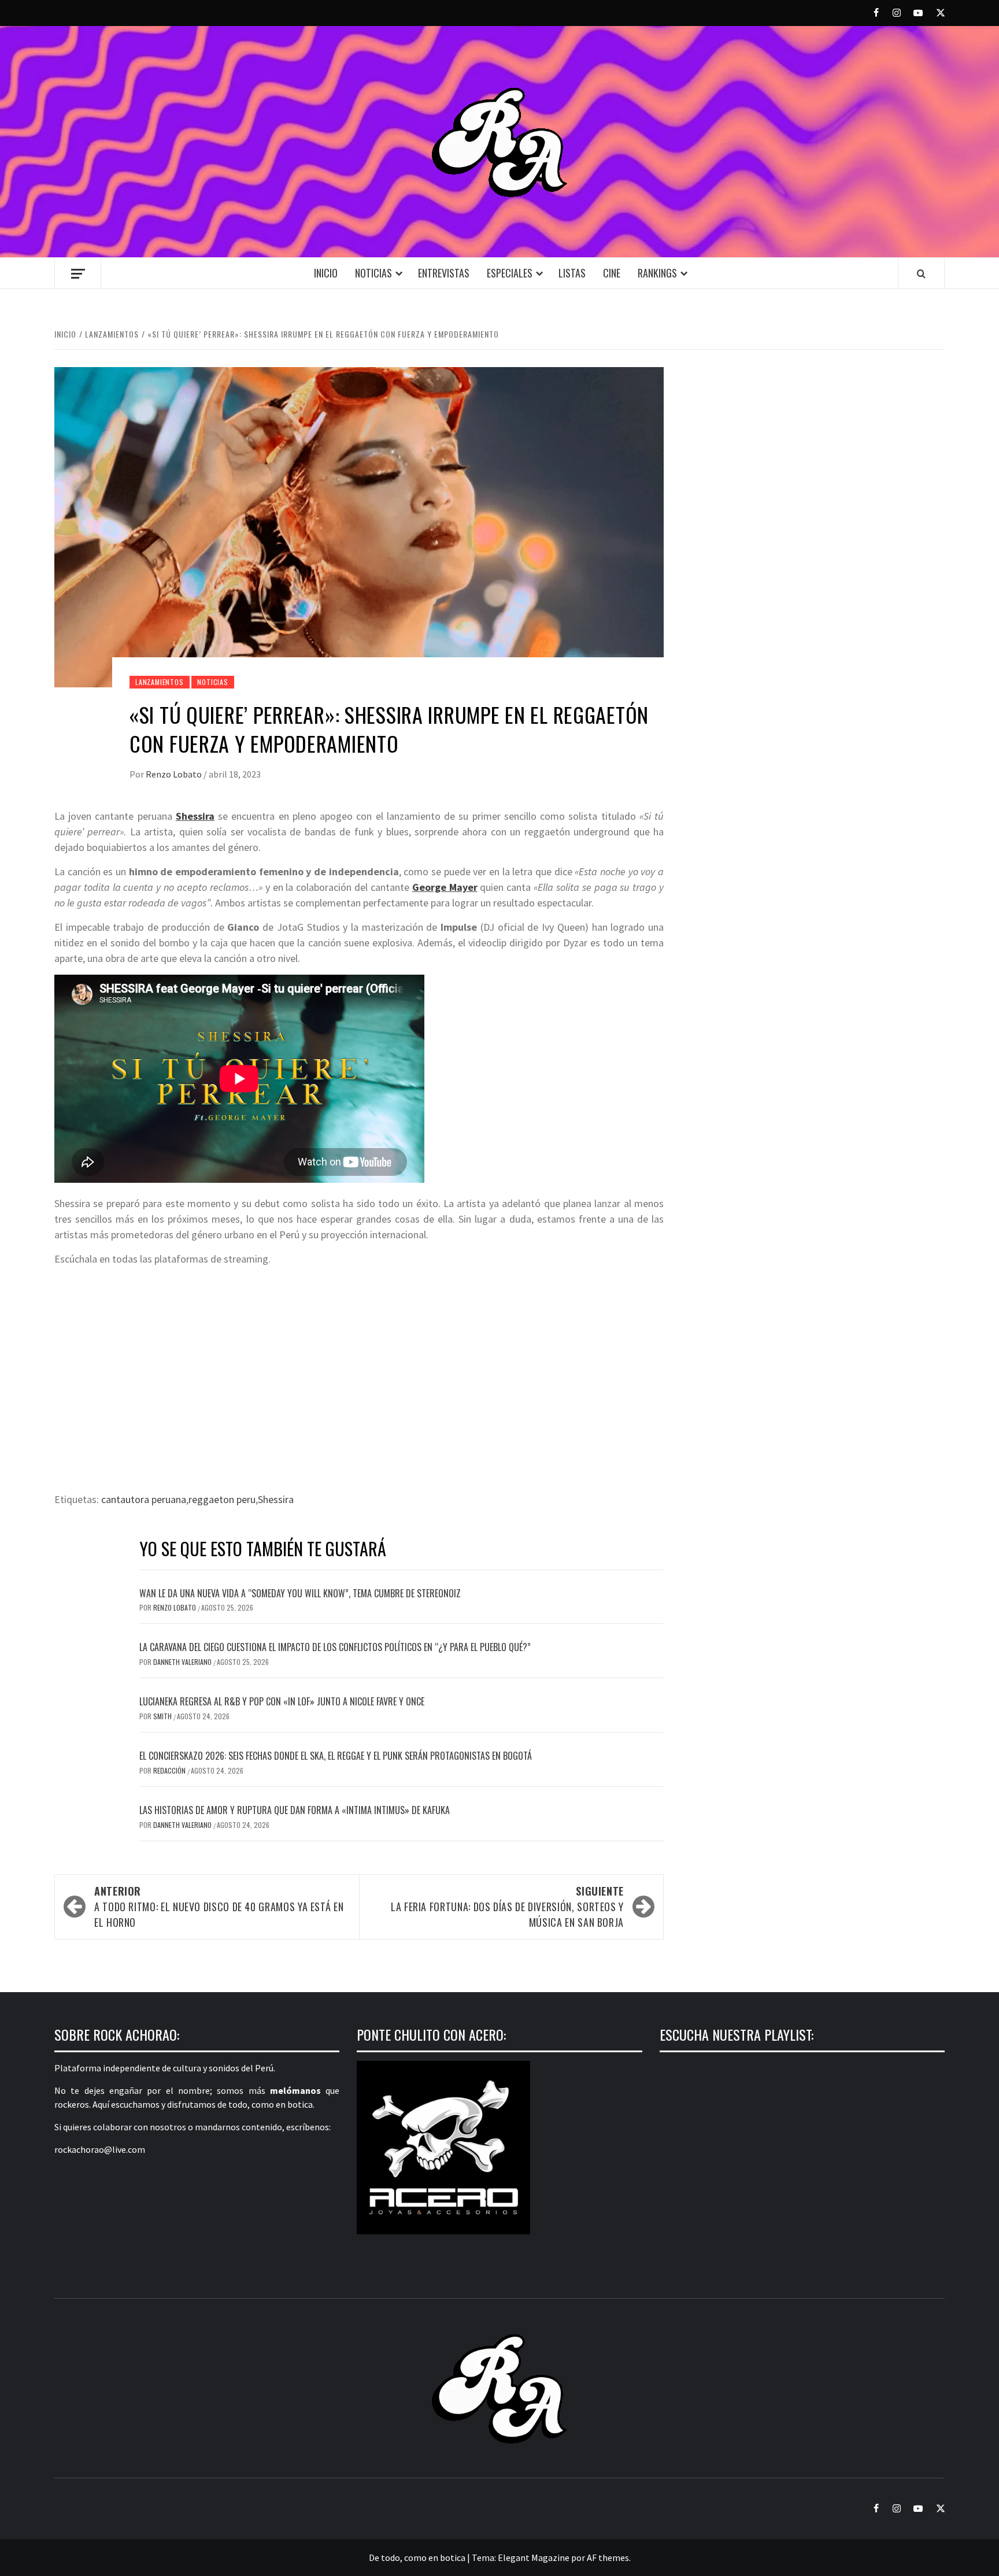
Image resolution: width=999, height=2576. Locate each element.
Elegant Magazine (534, 2558)
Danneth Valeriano (183, 1662)
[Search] (921, 273)
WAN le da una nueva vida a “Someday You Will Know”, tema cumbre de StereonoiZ (300, 1593)
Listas (572, 273)
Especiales (510, 273)
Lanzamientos (160, 682)
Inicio (326, 273)
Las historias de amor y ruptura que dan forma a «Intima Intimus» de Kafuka (295, 1810)
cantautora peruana (144, 1499)
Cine (612, 273)
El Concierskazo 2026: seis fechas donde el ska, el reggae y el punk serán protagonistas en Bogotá (336, 1756)
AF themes (608, 2558)
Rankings (657, 273)
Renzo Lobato (175, 774)
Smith (163, 1716)
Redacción (170, 1770)
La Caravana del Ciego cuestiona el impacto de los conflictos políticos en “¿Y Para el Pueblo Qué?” (335, 1647)
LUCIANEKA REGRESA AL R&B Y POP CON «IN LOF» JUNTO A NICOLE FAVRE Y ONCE (282, 1701)
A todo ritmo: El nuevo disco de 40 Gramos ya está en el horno (219, 1907)
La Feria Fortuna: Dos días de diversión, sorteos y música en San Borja (507, 1907)
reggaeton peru (222, 1499)
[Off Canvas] (78, 274)
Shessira (276, 1499)
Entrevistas (444, 273)
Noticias (373, 273)
